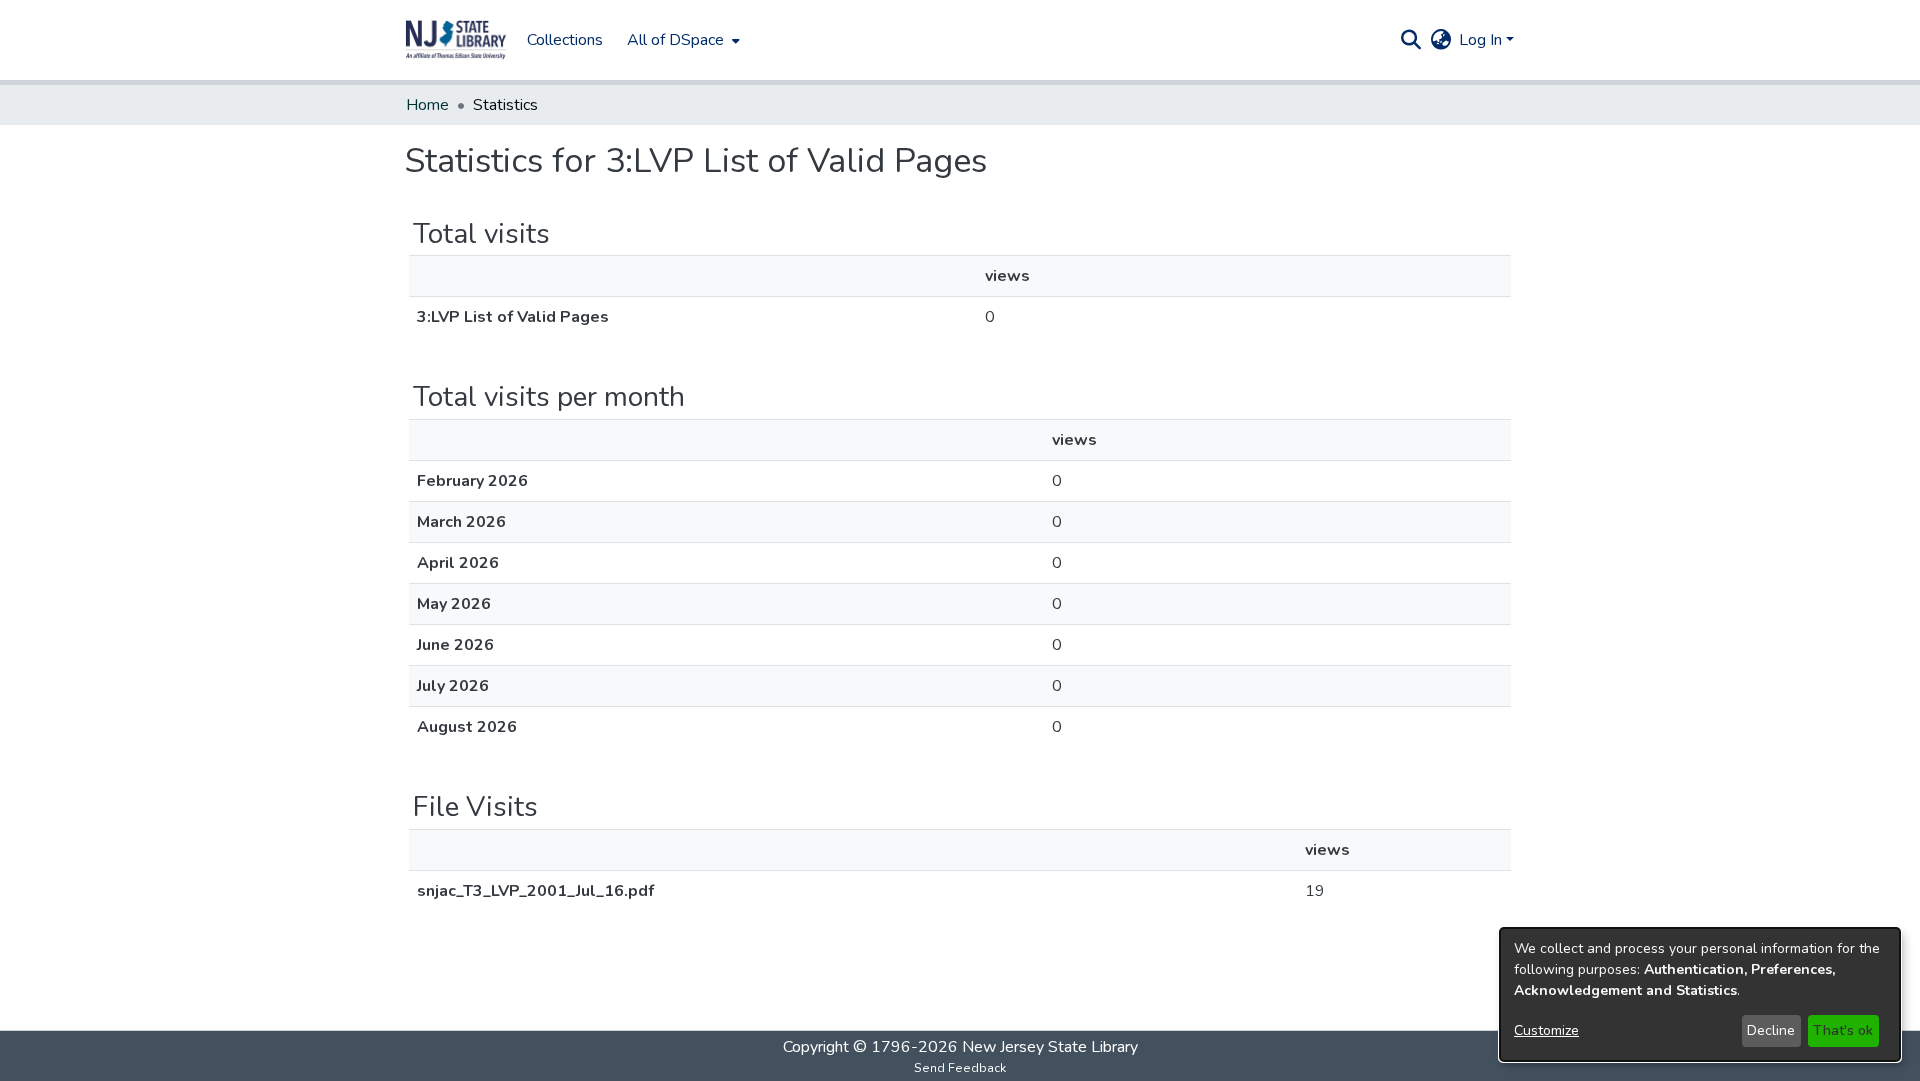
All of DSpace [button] (675, 40)
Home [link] (427, 105)
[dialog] (1700, 994)
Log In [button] (1482, 40)
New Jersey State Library (1050, 1047)
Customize (1546, 1030)
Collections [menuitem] (565, 40)
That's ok (1843, 1030)
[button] (456, 40)
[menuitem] (681, 40)
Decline (1771, 1030)
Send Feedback (960, 1068)
